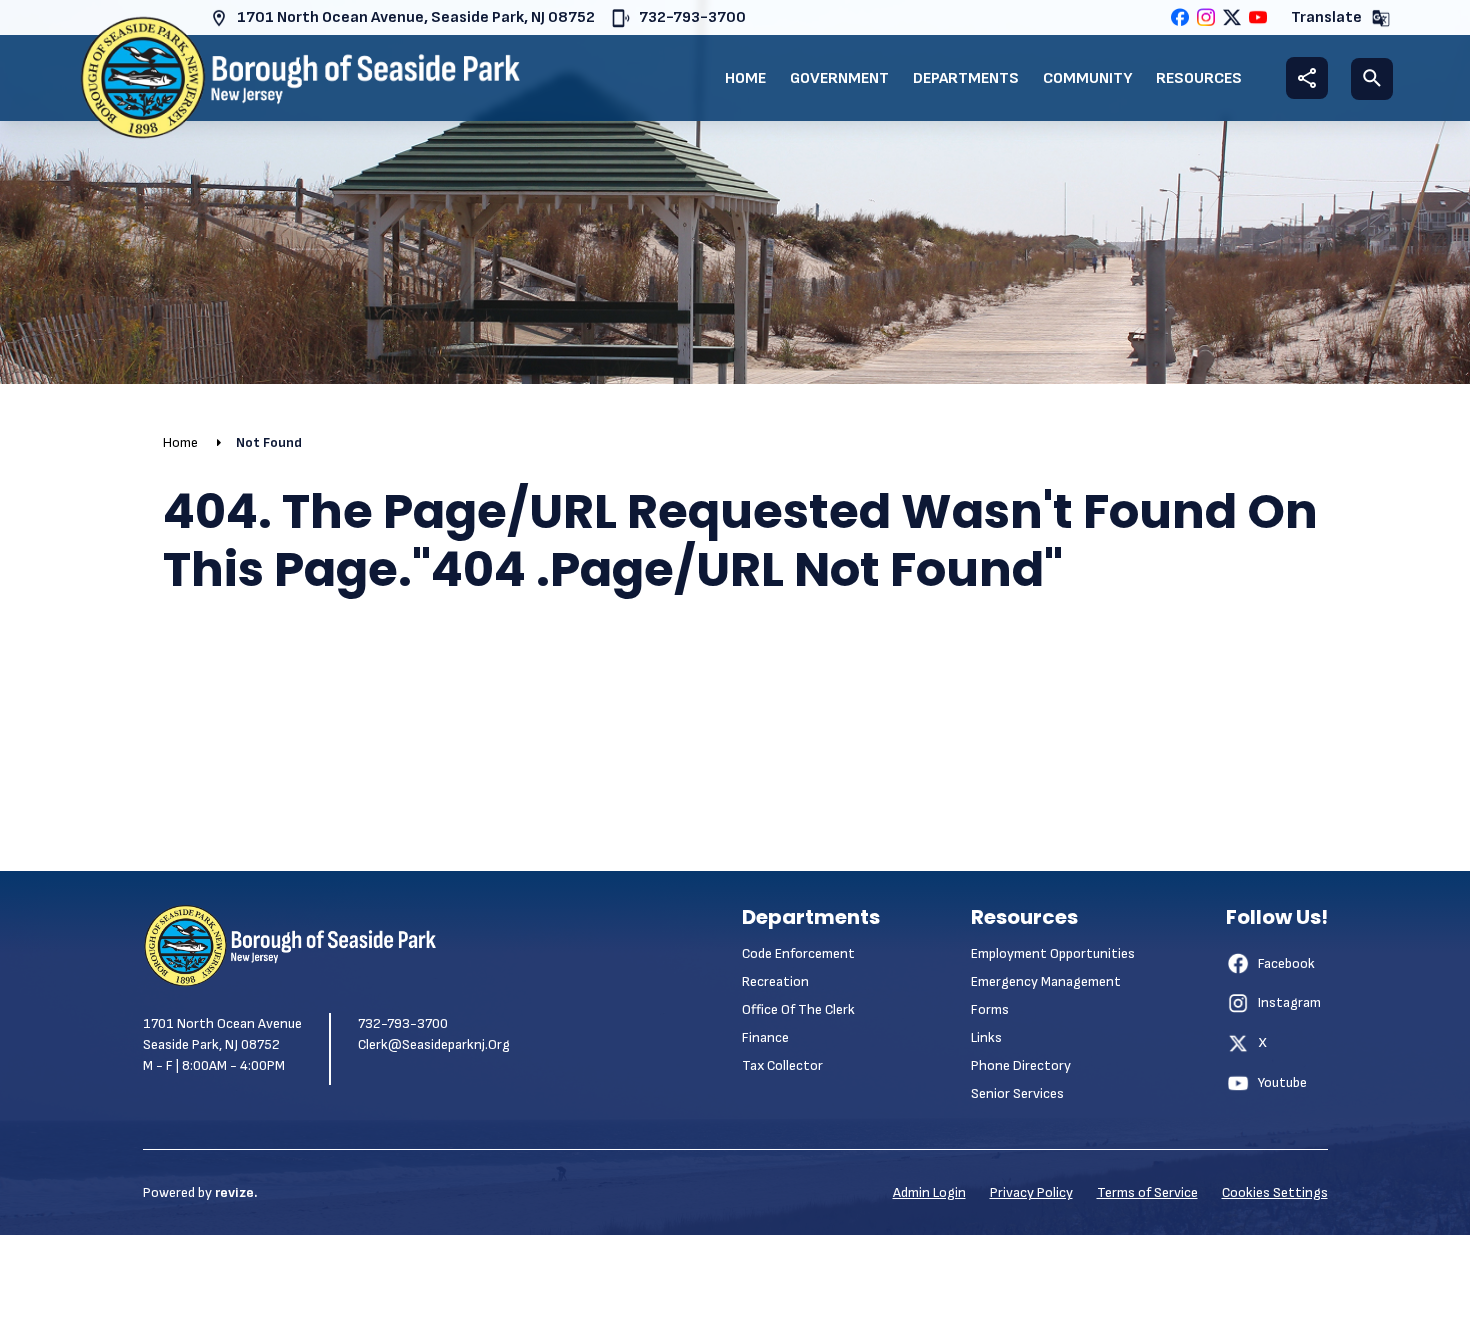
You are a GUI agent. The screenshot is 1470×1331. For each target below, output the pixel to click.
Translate (1326, 17)
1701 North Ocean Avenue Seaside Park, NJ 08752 (222, 1034)
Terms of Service (1147, 1192)
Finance (765, 1037)
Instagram (1289, 1002)
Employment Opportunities (1053, 953)
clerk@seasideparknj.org (434, 1044)
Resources (1199, 78)
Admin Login (929, 1192)
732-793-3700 (692, 17)
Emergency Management (1046, 981)
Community (1087, 78)
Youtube (1282, 1082)
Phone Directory (1021, 1065)
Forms (990, 1009)
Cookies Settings (1275, 1192)
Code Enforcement (798, 953)
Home (745, 78)
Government (839, 78)
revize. (236, 1192)
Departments (966, 78)
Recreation (775, 981)
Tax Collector (782, 1065)
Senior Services (1017, 1093)
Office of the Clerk (798, 1009)
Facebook (1286, 963)
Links (986, 1037)
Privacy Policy (1031, 1192)
